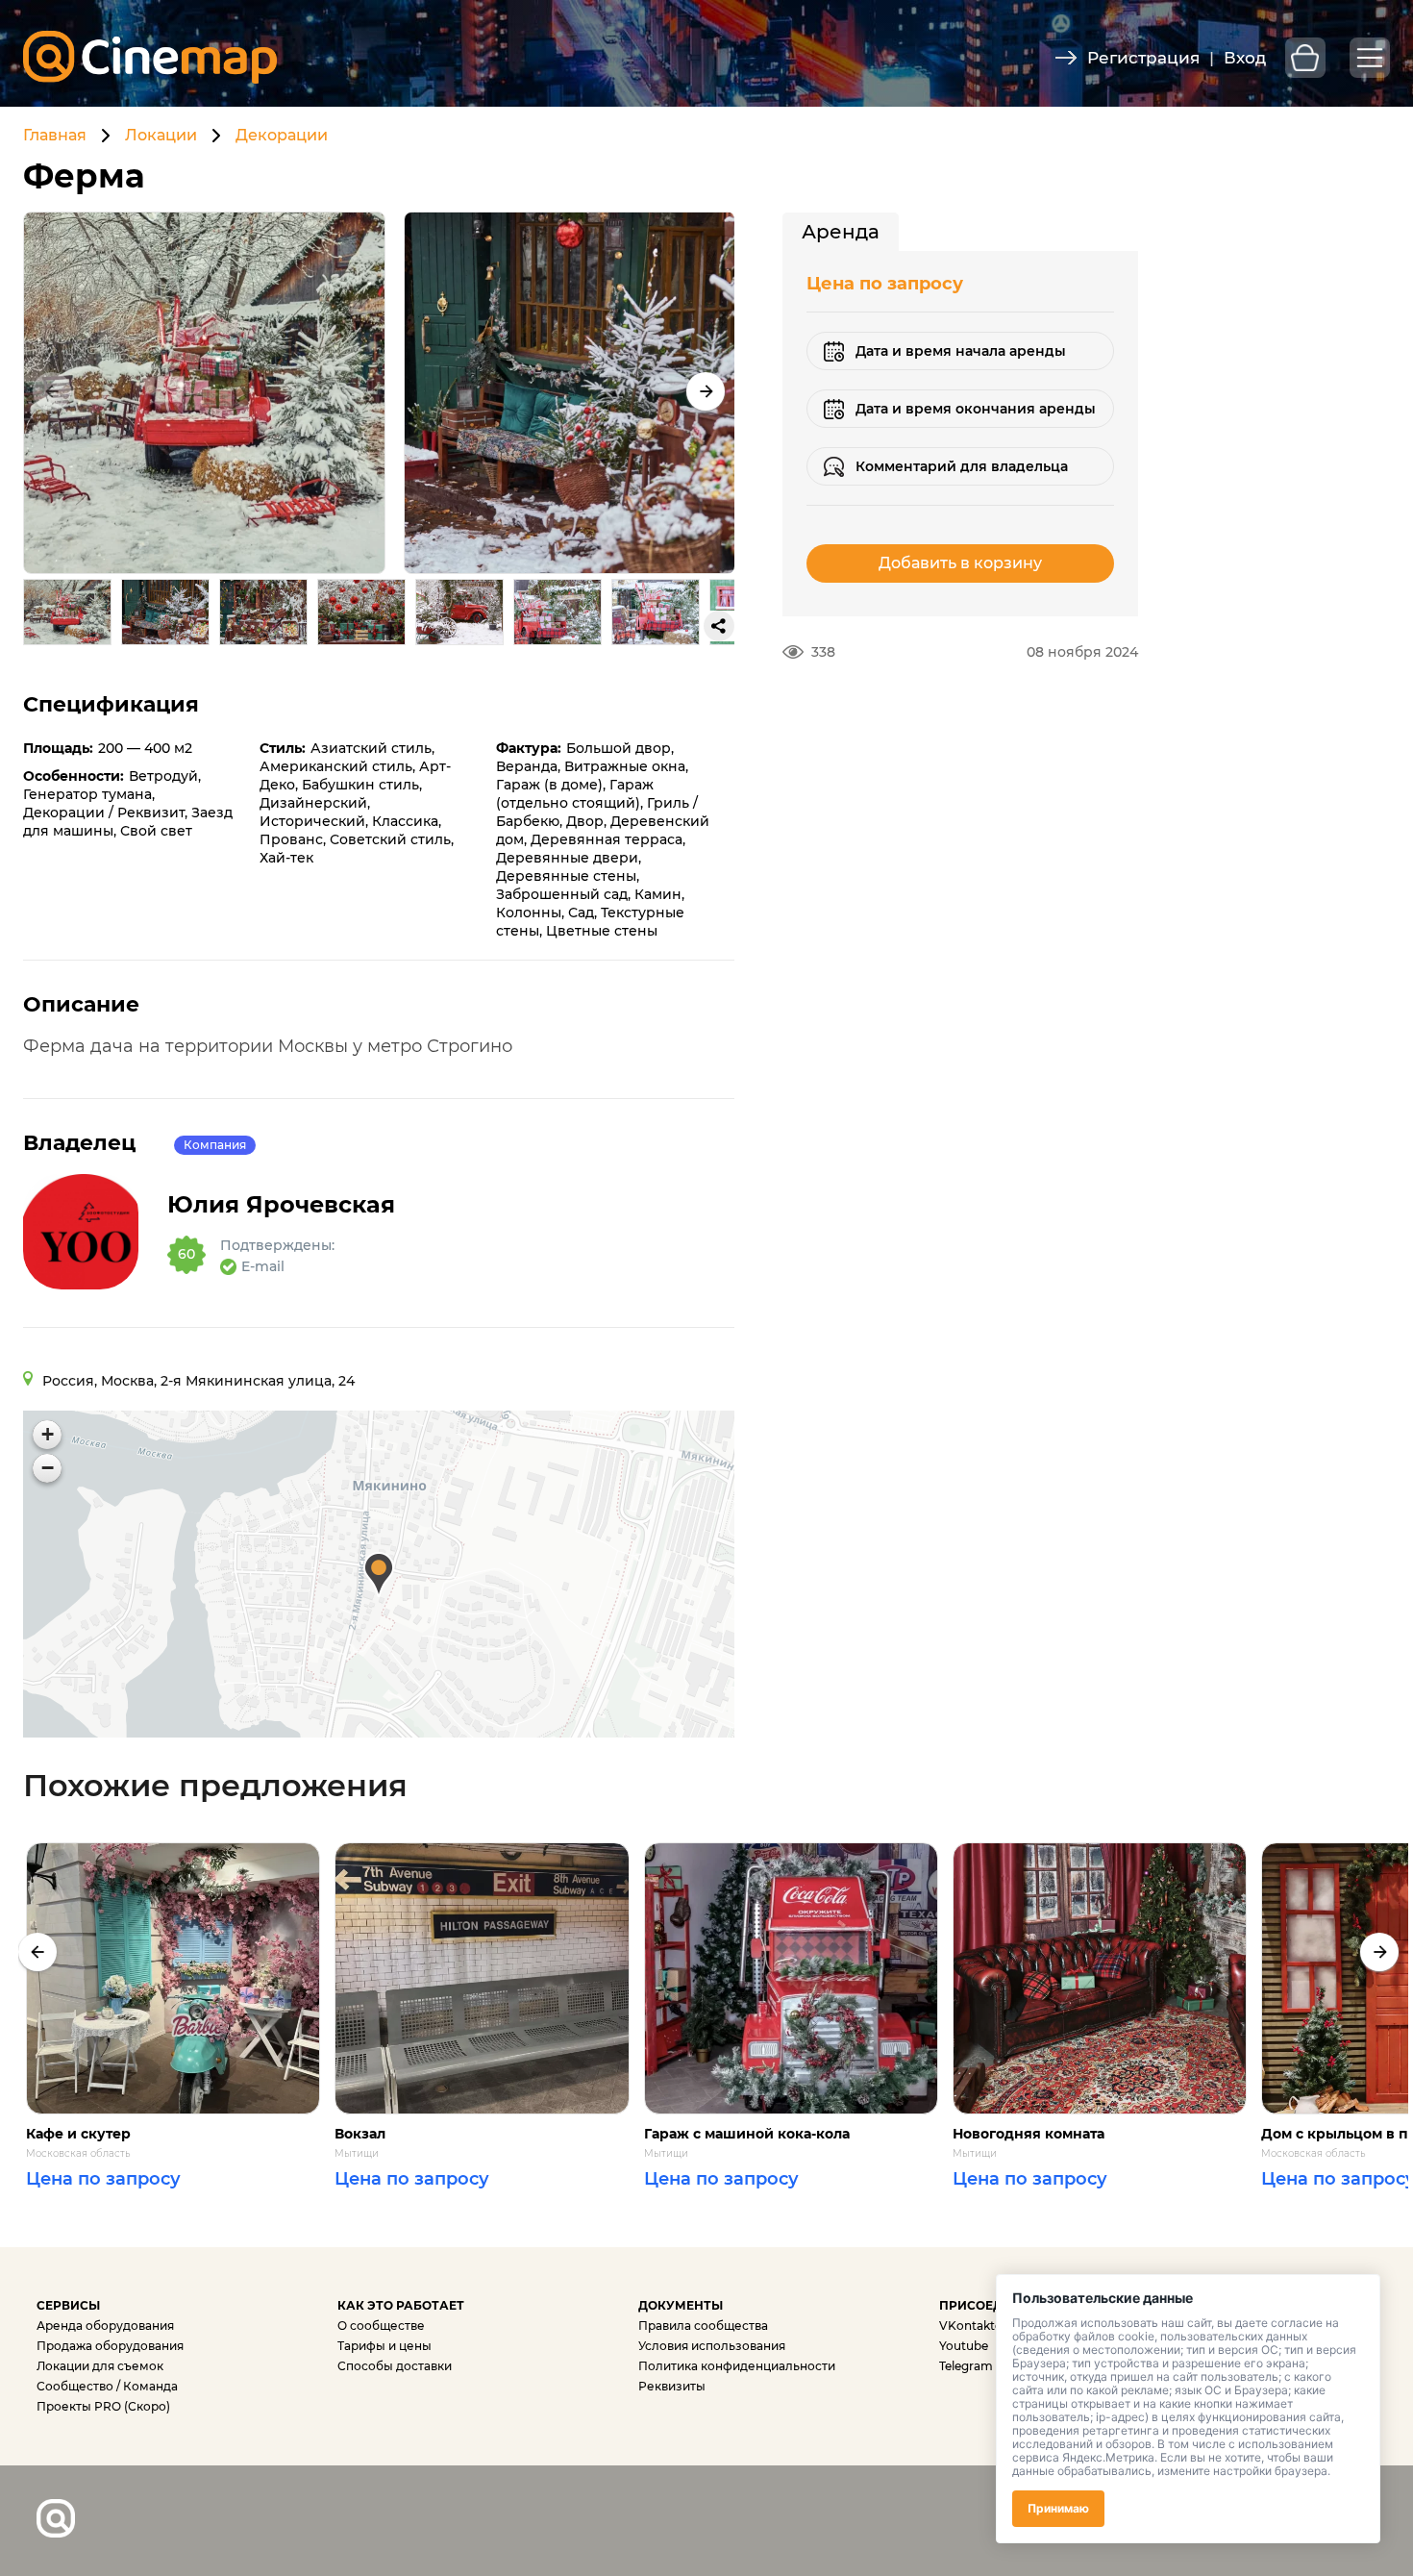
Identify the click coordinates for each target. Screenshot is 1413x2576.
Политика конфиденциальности (737, 2366)
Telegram (966, 2366)
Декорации (282, 135)
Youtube (964, 2346)
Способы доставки (395, 2366)
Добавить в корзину (960, 563)
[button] (706, 391)
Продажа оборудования (110, 2346)
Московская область (78, 2154)
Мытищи (357, 2154)
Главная (55, 135)
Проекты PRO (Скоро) (103, 2406)
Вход (1245, 58)
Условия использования (712, 2346)
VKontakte (970, 2326)
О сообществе (381, 2326)
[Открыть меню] (1370, 58)
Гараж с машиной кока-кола (747, 2134)
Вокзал (360, 2134)
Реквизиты (672, 2386)
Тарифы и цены (384, 2346)
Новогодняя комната (1029, 2134)
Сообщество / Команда (107, 2386)
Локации (161, 135)
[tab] (841, 232)
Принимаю (1058, 2508)
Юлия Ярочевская (281, 1205)
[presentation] (37, 1952)
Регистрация (1143, 58)
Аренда (841, 232)
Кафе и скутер (78, 2134)
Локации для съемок (100, 2366)
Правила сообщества (703, 2326)
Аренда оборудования (105, 2326)
